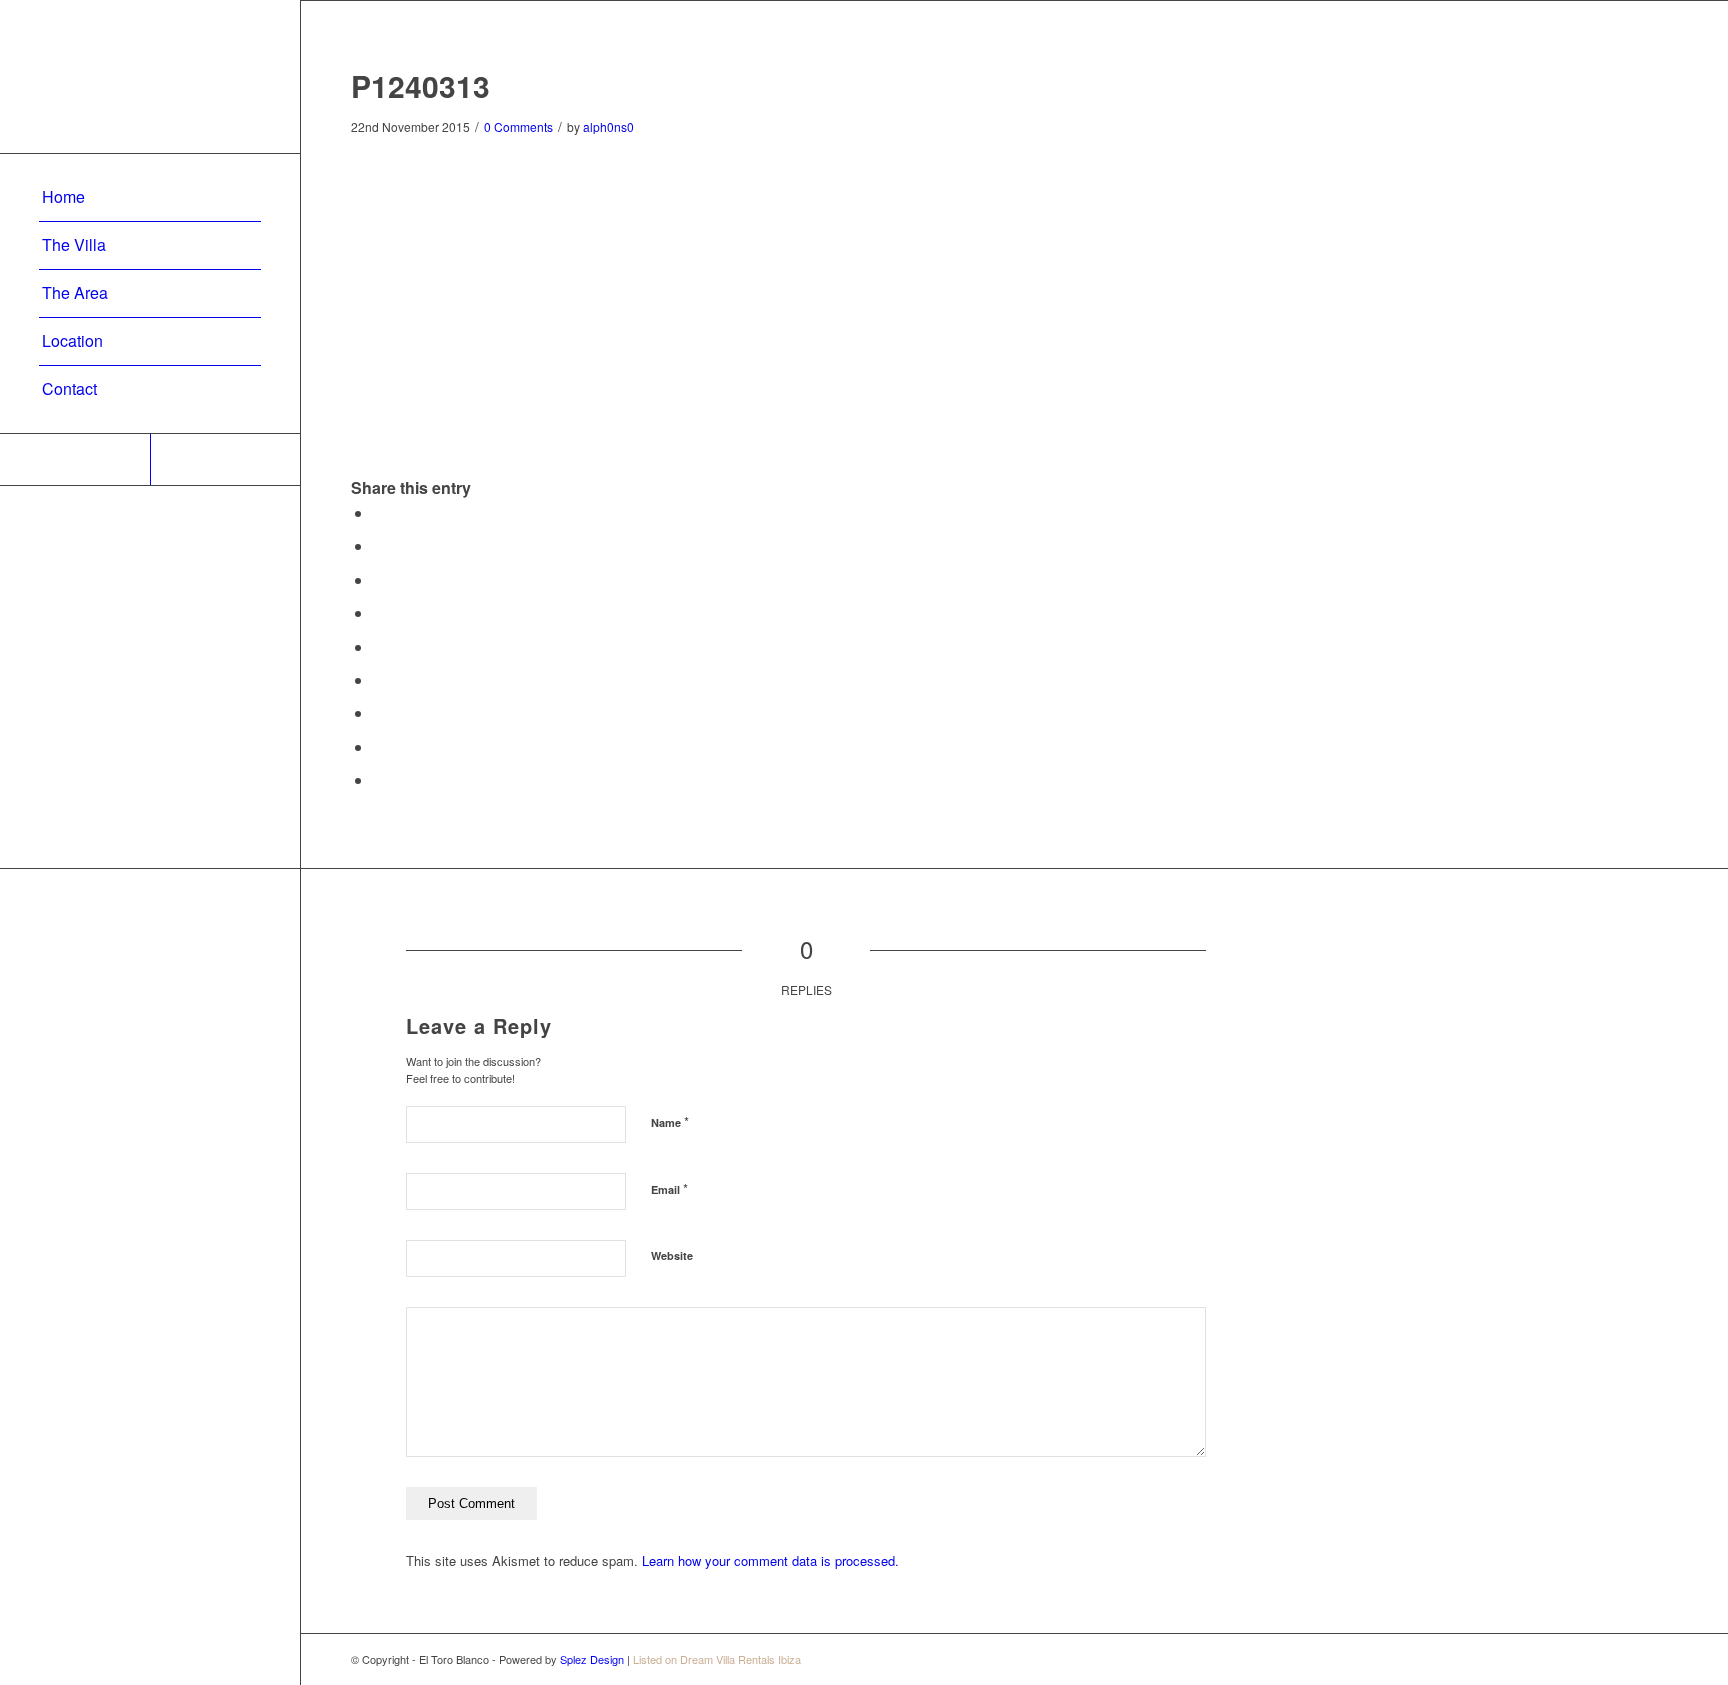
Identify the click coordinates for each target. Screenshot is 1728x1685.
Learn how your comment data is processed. (770, 1560)
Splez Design (592, 1659)
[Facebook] (225, 459)
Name (670, 1121)
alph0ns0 (608, 126)
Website (672, 1255)
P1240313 (420, 85)
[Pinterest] (75, 459)
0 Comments (518, 126)
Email (669, 1188)
